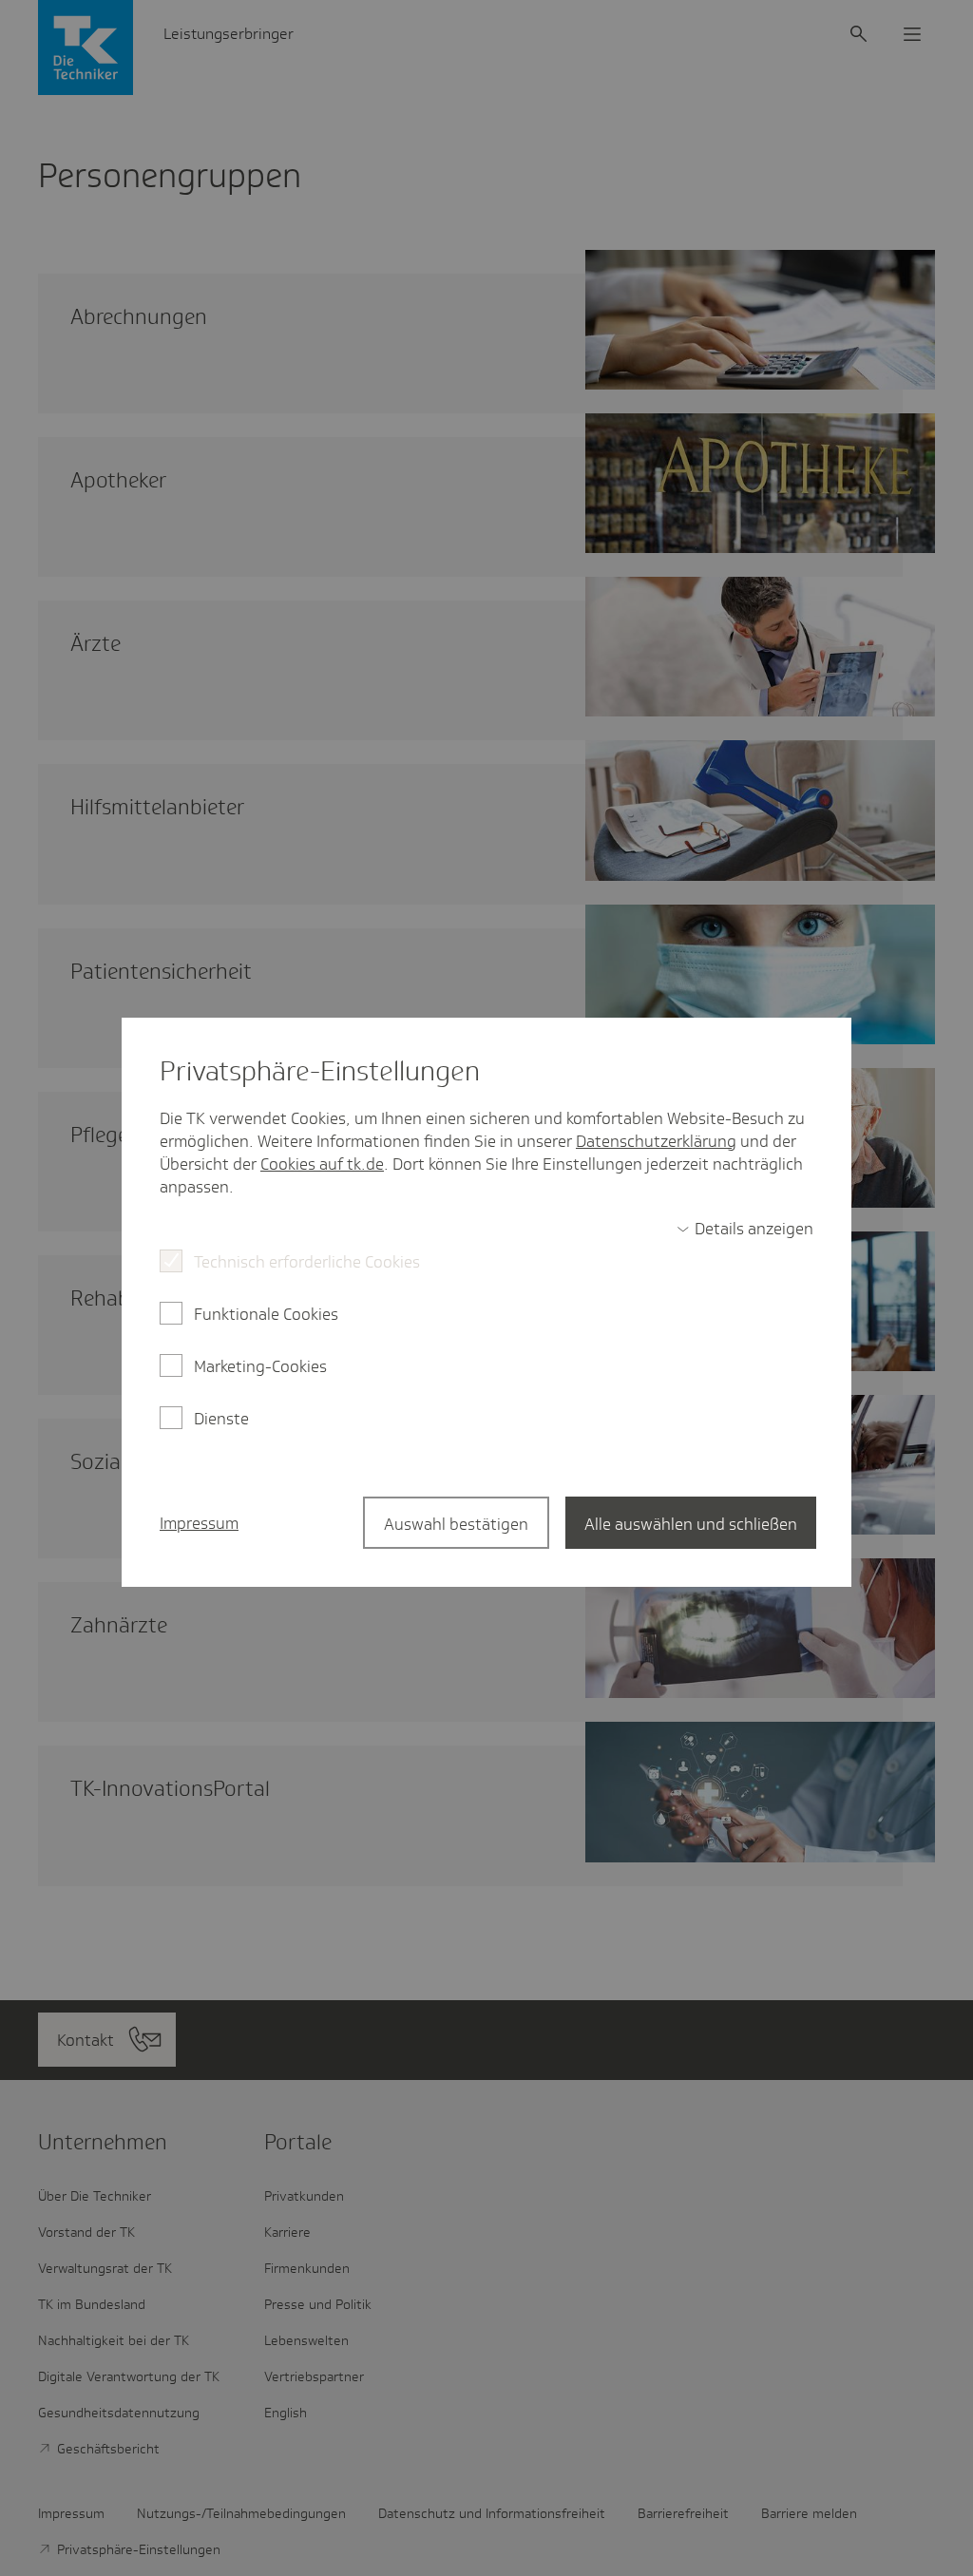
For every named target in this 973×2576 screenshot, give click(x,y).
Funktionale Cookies (266, 1314)
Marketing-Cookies (260, 1366)
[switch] (745, 1229)
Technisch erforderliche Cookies (307, 1262)
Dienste (221, 1419)
